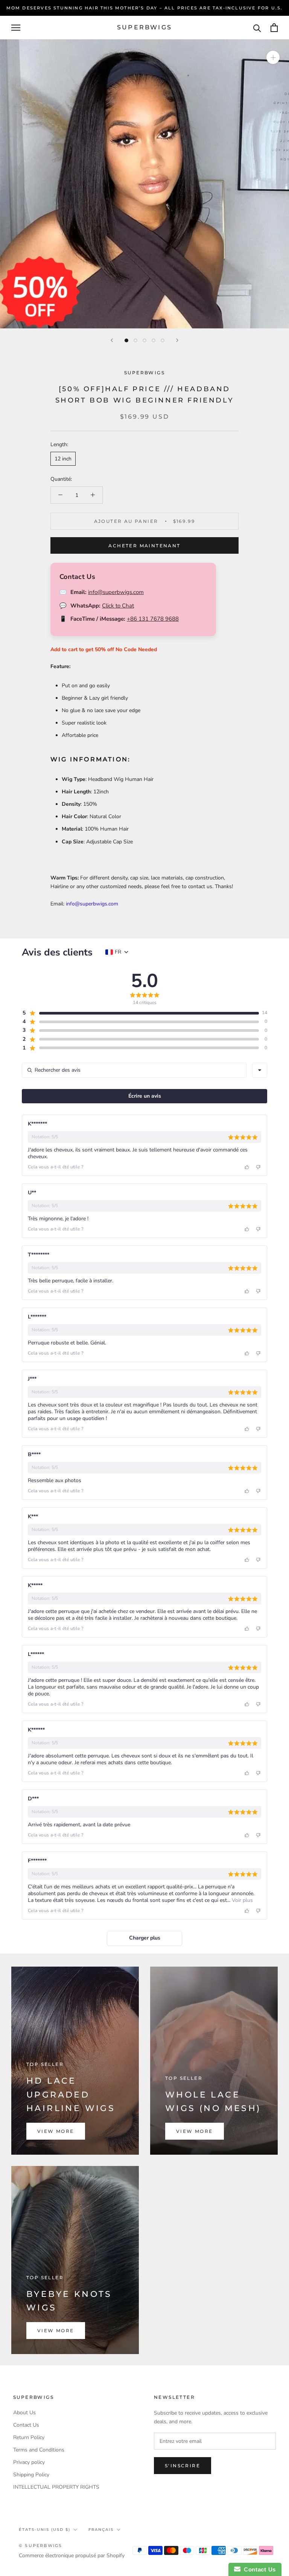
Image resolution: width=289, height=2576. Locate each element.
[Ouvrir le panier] (274, 28)
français (101, 2530)
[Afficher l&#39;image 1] (126, 340)
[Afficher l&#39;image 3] (144, 340)
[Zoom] (273, 57)
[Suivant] (177, 340)
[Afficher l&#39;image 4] (154, 340)
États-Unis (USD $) (45, 2530)
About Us (24, 2413)
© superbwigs (40, 2546)
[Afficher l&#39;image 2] (135, 340)
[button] (140, 1013)
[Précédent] (112, 340)
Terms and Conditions (39, 2450)
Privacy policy (29, 2462)
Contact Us (26, 2425)
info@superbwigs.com (116, 592)
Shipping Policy (31, 2475)
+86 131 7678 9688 (153, 619)
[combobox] (260, 1070)
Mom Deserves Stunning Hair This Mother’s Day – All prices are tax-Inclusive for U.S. (145, 8)
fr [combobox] (118, 952)
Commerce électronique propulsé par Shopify (72, 2555)
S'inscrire (183, 2466)
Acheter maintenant (144, 546)
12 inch (63, 459)
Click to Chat (118, 606)
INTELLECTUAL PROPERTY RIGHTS (56, 2487)
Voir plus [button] (242, 1900)
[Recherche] (257, 28)
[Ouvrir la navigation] (16, 28)
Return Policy (29, 2437)
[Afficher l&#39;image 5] (163, 340)
